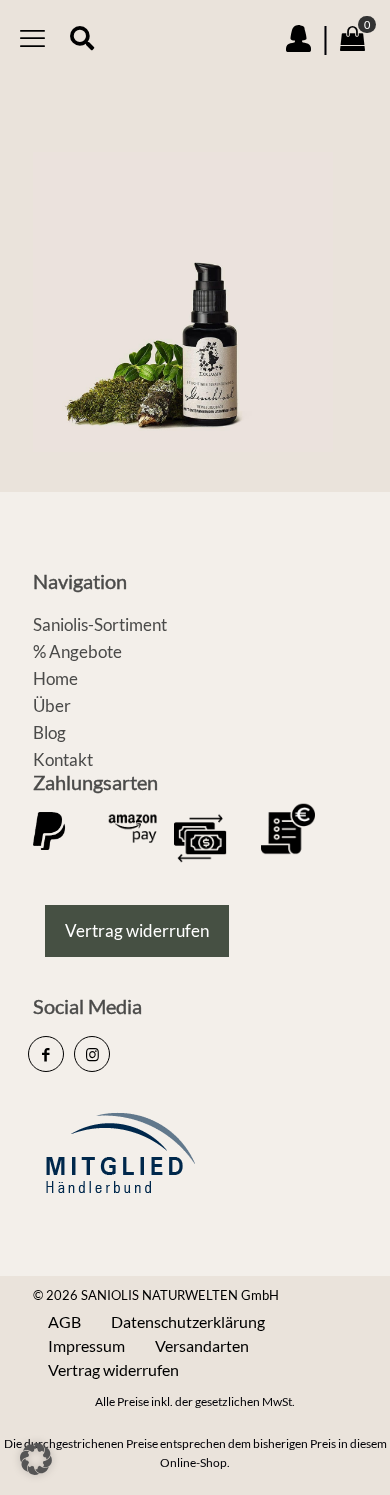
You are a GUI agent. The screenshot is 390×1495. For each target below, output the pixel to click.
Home (55, 678)
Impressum (86, 1345)
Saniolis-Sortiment (100, 624)
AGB (64, 1321)
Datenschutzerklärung (188, 1321)
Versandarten (202, 1345)
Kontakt (63, 759)
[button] (36, 1459)
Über (52, 705)
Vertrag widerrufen (113, 1369)
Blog (49, 732)
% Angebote (77, 651)
